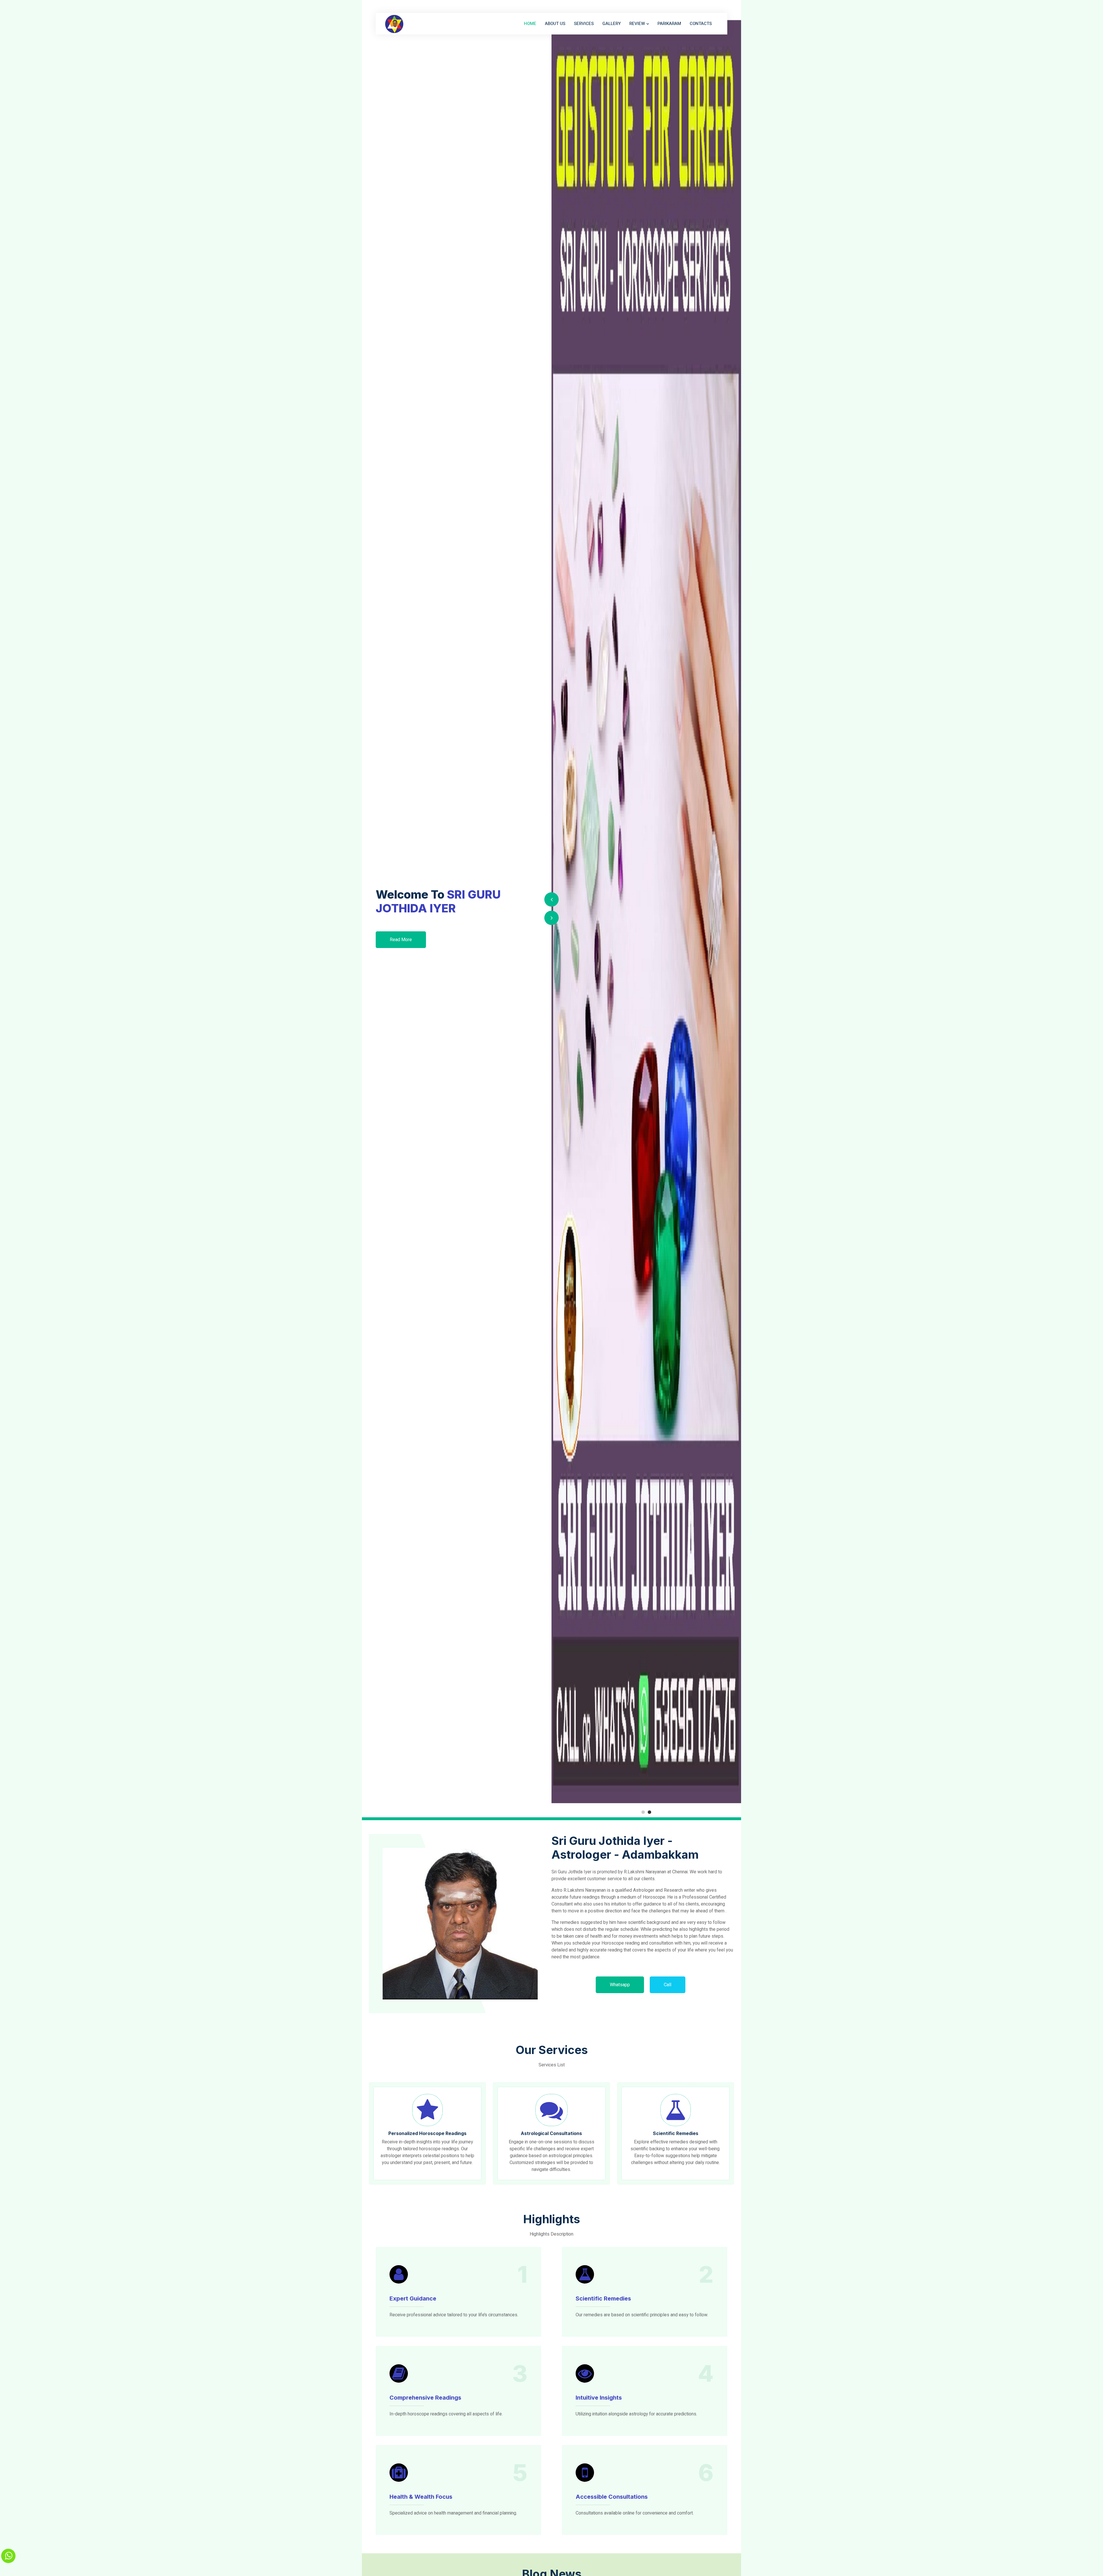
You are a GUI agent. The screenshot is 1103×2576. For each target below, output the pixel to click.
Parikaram (669, 24)
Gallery (612, 24)
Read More (401, 940)
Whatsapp (620, 1985)
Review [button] (637, 24)
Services (584, 24)
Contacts (701, 24)
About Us (555, 24)
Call (668, 1985)
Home (530, 24)
